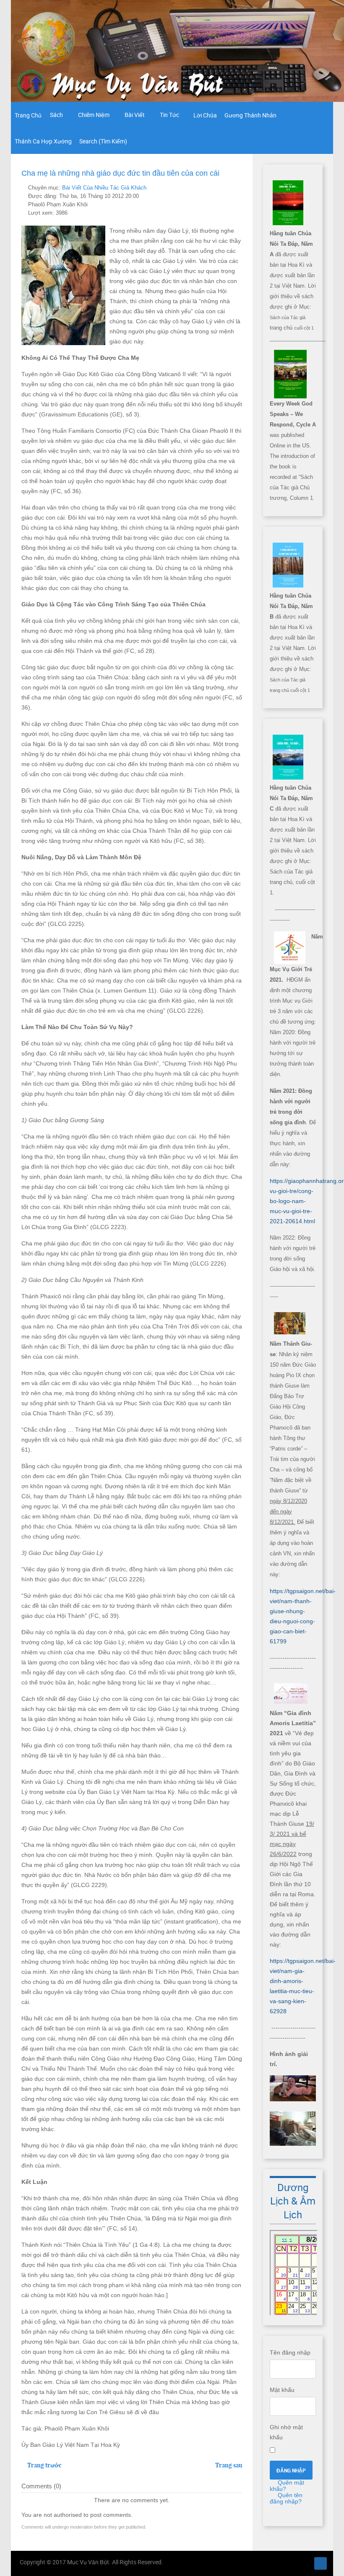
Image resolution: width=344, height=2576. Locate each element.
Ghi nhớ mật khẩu (286, 2432)
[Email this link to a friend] (240, 188)
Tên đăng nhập (290, 2352)
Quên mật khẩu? (287, 2486)
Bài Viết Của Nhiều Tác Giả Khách (104, 188)
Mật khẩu (282, 2390)
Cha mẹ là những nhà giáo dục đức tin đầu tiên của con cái (120, 173)
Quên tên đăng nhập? (286, 2498)
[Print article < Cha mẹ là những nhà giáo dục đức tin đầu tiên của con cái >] (230, 188)
